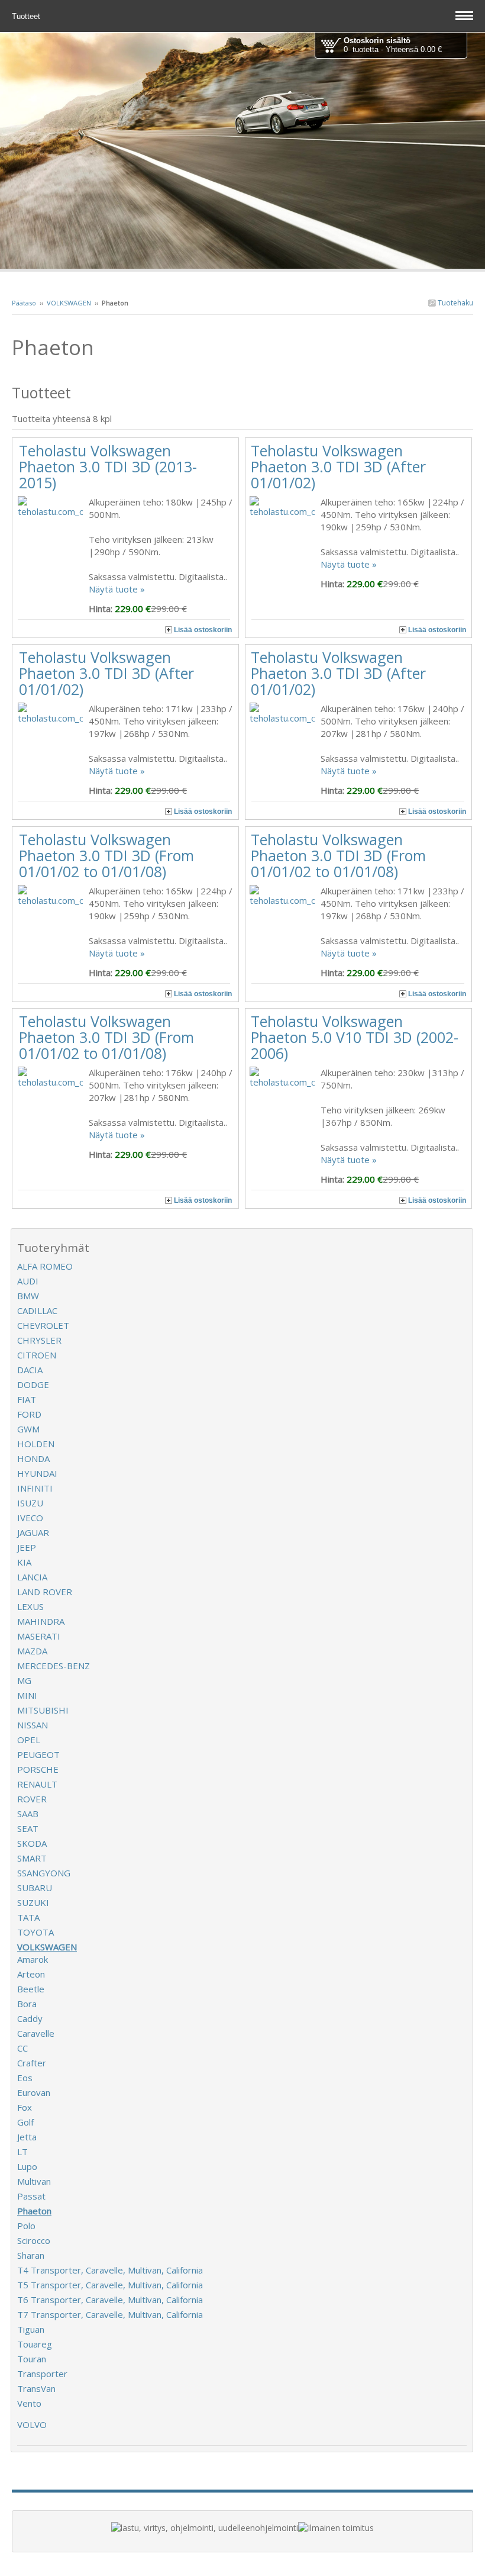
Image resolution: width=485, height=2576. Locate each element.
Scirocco (34, 2240)
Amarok (33, 1959)
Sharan (31, 2255)
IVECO (30, 1518)
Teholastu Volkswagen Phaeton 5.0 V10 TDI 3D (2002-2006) (355, 1037)
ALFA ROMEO (45, 1266)
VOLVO (32, 2424)
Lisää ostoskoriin (203, 630)
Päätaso (24, 303)
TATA (28, 1917)
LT (22, 2152)
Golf (25, 2122)
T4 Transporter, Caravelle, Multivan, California (110, 2270)
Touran (32, 2359)
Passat (31, 2196)
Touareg (35, 2344)
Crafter (32, 2063)
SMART (32, 1858)
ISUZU (30, 1503)
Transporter (42, 2374)
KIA (24, 1562)
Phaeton (34, 2211)
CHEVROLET (43, 1325)
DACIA (30, 1370)
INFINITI (35, 1488)
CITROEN (37, 1355)
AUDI (28, 1281)
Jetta (27, 2137)
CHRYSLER (39, 1340)
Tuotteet (27, 16)
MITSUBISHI (43, 1710)
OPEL (29, 1740)
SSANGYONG (44, 1873)
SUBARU (35, 1888)
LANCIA (32, 1577)
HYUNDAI (37, 1473)
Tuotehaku (455, 303)
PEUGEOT (38, 1754)
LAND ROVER (45, 1592)
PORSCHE (38, 1769)
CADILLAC (37, 1310)
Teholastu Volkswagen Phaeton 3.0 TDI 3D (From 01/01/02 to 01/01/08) (106, 855)
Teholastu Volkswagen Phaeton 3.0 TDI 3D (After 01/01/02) (338, 466)
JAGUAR (33, 1532)
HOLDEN (36, 1444)
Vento (29, 2403)
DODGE (33, 1384)
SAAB (28, 1814)
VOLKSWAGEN (69, 303)
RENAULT (37, 1784)
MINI (27, 1695)
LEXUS (30, 1606)
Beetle (31, 1989)
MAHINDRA (41, 1621)
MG (24, 1680)
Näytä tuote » (117, 589)
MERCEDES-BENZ (54, 1666)
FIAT (27, 1399)
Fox (25, 2107)
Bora (27, 2004)
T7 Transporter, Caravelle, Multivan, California (110, 2314)
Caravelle (36, 2033)
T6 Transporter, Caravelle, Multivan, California (110, 2300)
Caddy (30, 2018)
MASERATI (39, 1636)
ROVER (32, 1799)
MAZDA (32, 1651)
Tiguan (31, 2329)
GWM (28, 1429)
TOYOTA (35, 1932)
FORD (29, 1414)
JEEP (27, 1547)
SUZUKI (33, 1902)
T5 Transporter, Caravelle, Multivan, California (110, 2285)
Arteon (31, 1974)
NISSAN (33, 1725)
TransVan (36, 2388)
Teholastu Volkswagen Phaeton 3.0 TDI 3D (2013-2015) (108, 466)
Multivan (34, 2181)
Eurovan (34, 2092)
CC (22, 2048)
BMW (28, 1296)
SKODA (32, 1843)
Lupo (27, 2166)
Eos (25, 2078)
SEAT (28, 1828)
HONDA (33, 1458)
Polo (26, 2226)
